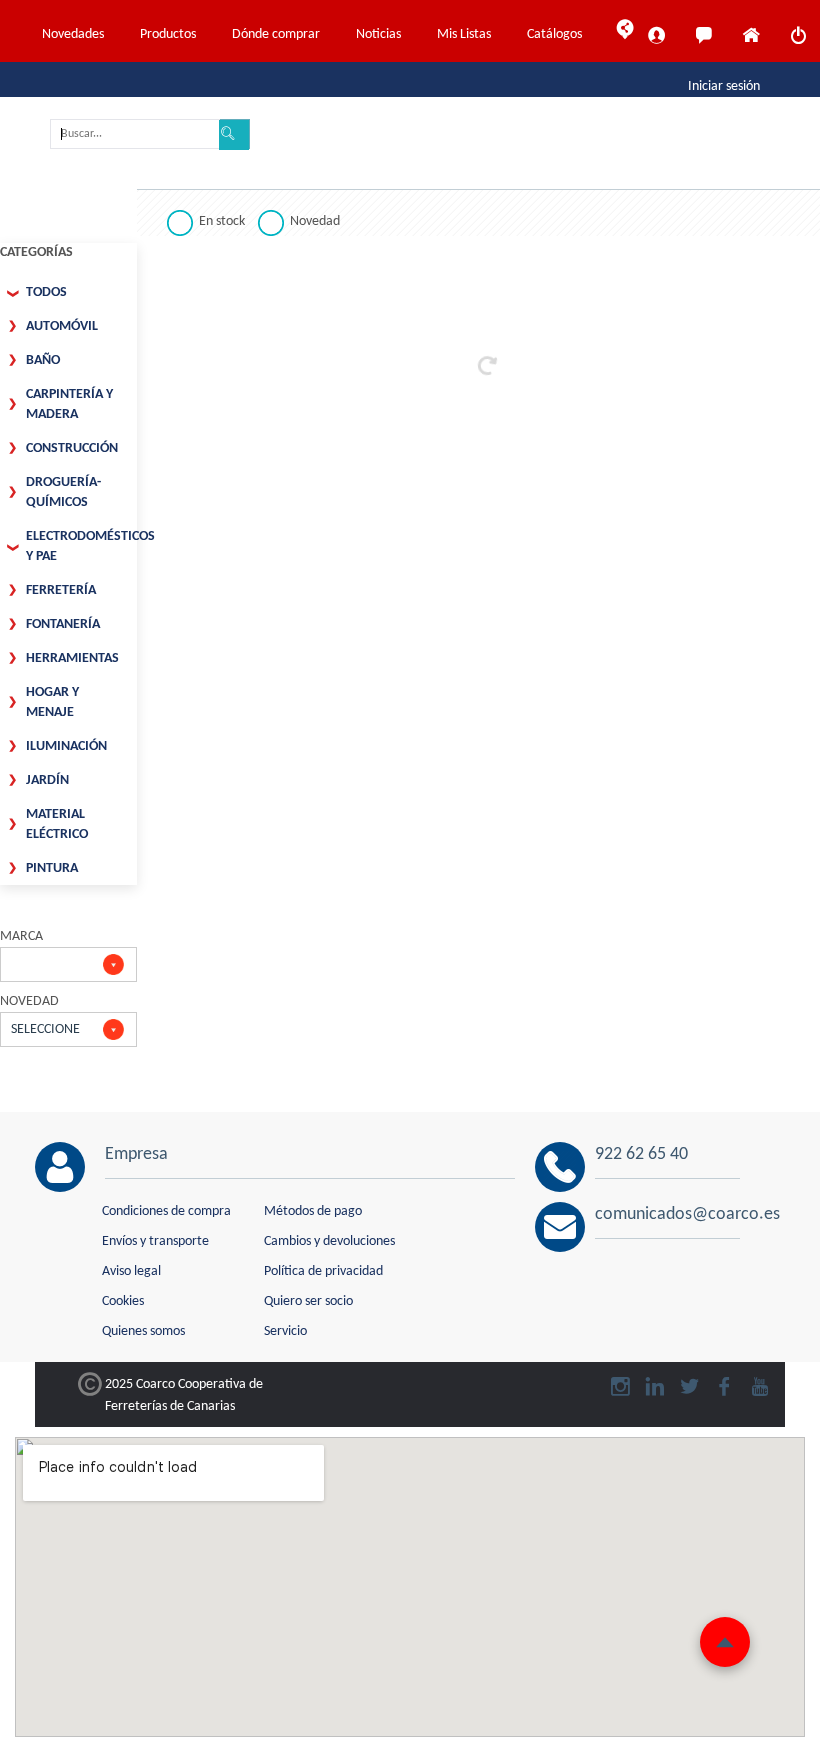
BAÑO (43, 360)
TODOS (46, 292)
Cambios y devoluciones (329, 1241)
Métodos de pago (313, 1211)
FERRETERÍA (61, 590)
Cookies (123, 1301)
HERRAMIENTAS (72, 658)
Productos (168, 34)
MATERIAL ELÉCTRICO (57, 824)
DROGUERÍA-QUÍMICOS (63, 492)
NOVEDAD (29, 1001)
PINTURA (52, 868)
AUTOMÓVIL (62, 326)
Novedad (315, 221)
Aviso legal (131, 1271)
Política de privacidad (323, 1271)
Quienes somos (143, 1331)
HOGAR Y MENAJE (52, 702)
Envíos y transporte (155, 1241)
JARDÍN (47, 780)
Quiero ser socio (308, 1301)
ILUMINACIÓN (66, 746)
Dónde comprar (276, 34)
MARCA (21, 936)
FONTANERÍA (63, 624)
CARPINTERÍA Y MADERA (69, 404)
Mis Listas (464, 34)
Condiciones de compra (166, 1211)
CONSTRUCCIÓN (72, 448)
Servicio (285, 1331)
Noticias (378, 34)
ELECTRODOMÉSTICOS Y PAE (81, 546)
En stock (222, 221)
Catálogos (554, 34)
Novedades (73, 34)
